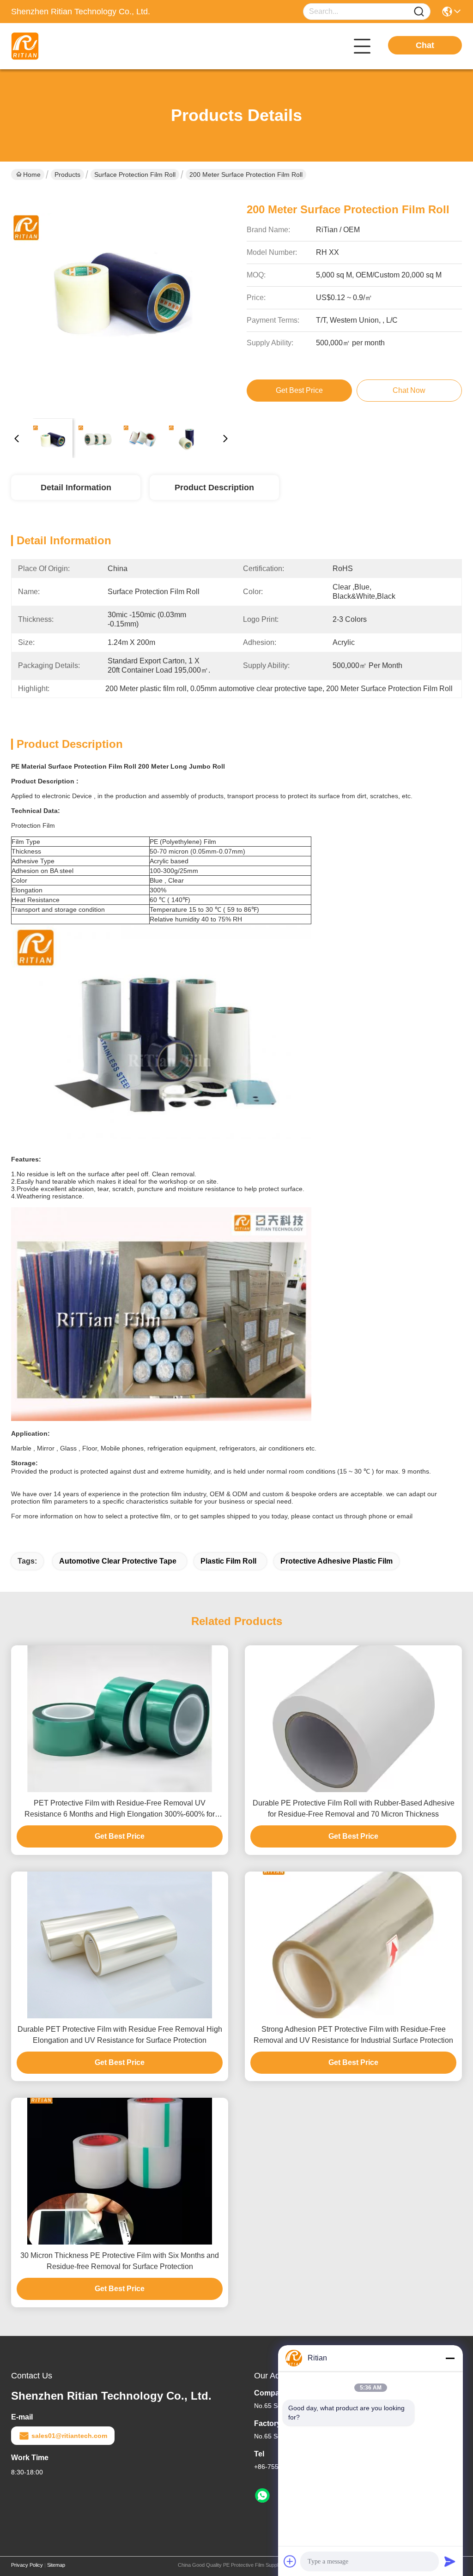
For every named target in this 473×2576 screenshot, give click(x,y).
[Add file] (290, 2561)
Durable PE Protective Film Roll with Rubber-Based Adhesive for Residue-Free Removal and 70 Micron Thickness (354, 1809)
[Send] (450, 2561)
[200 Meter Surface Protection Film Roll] (121, 301)
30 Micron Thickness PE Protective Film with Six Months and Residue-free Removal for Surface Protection (120, 2261)
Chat (425, 45)
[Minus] (450, 2358)
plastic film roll (228, 1561)
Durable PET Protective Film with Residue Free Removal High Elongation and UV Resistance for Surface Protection (120, 2035)
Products (67, 175)
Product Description (214, 488)
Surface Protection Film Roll (135, 175)
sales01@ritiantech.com (69, 2436)
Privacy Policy (27, 2565)
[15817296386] (262, 2496)
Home (32, 175)
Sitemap (56, 2565)
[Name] (419, 12)
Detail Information (76, 488)
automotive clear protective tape (118, 1561)
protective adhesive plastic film (337, 1561)
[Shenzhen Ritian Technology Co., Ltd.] (62, 46)
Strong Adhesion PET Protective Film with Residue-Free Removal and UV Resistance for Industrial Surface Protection (353, 2035)
